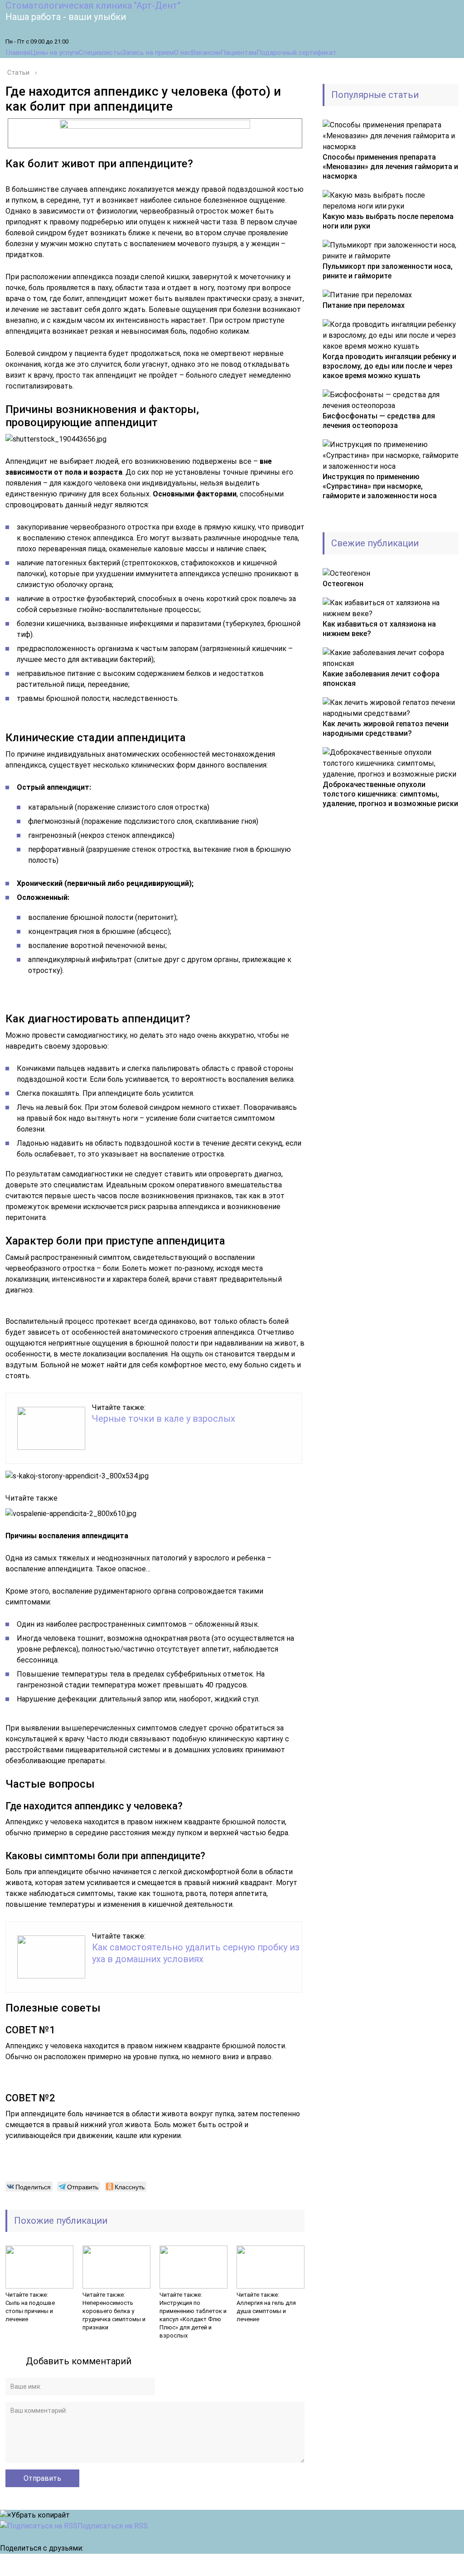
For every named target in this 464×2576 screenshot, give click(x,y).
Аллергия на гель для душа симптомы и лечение (266, 2311)
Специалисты (100, 53)
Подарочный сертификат (297, 53)
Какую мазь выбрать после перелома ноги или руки (388, 221)
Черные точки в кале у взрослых (164, 1419)
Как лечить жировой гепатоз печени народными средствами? (386, 729)
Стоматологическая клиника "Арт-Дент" (93, 5)
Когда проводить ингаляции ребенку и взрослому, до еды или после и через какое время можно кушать (389, 366)
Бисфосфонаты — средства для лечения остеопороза (379, 421)
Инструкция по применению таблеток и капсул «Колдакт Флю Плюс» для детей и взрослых (193, 2319)
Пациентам (239, 53)
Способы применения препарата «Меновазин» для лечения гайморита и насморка (390, 167)
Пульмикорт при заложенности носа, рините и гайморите (388, 271)
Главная (18, 53)
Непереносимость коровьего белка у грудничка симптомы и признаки (114, 2315)
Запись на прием (148, 53)
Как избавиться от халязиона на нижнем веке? (379, 629)
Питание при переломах (364, 305)
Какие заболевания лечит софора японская (381, 679)
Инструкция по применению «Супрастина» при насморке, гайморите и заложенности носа (380, 486)
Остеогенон (343, 584)
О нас (183, 53)
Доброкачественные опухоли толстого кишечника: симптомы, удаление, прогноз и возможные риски (390, 794)
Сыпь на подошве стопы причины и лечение (30, 2311)
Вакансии (206, 53)
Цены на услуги (55, 53)
